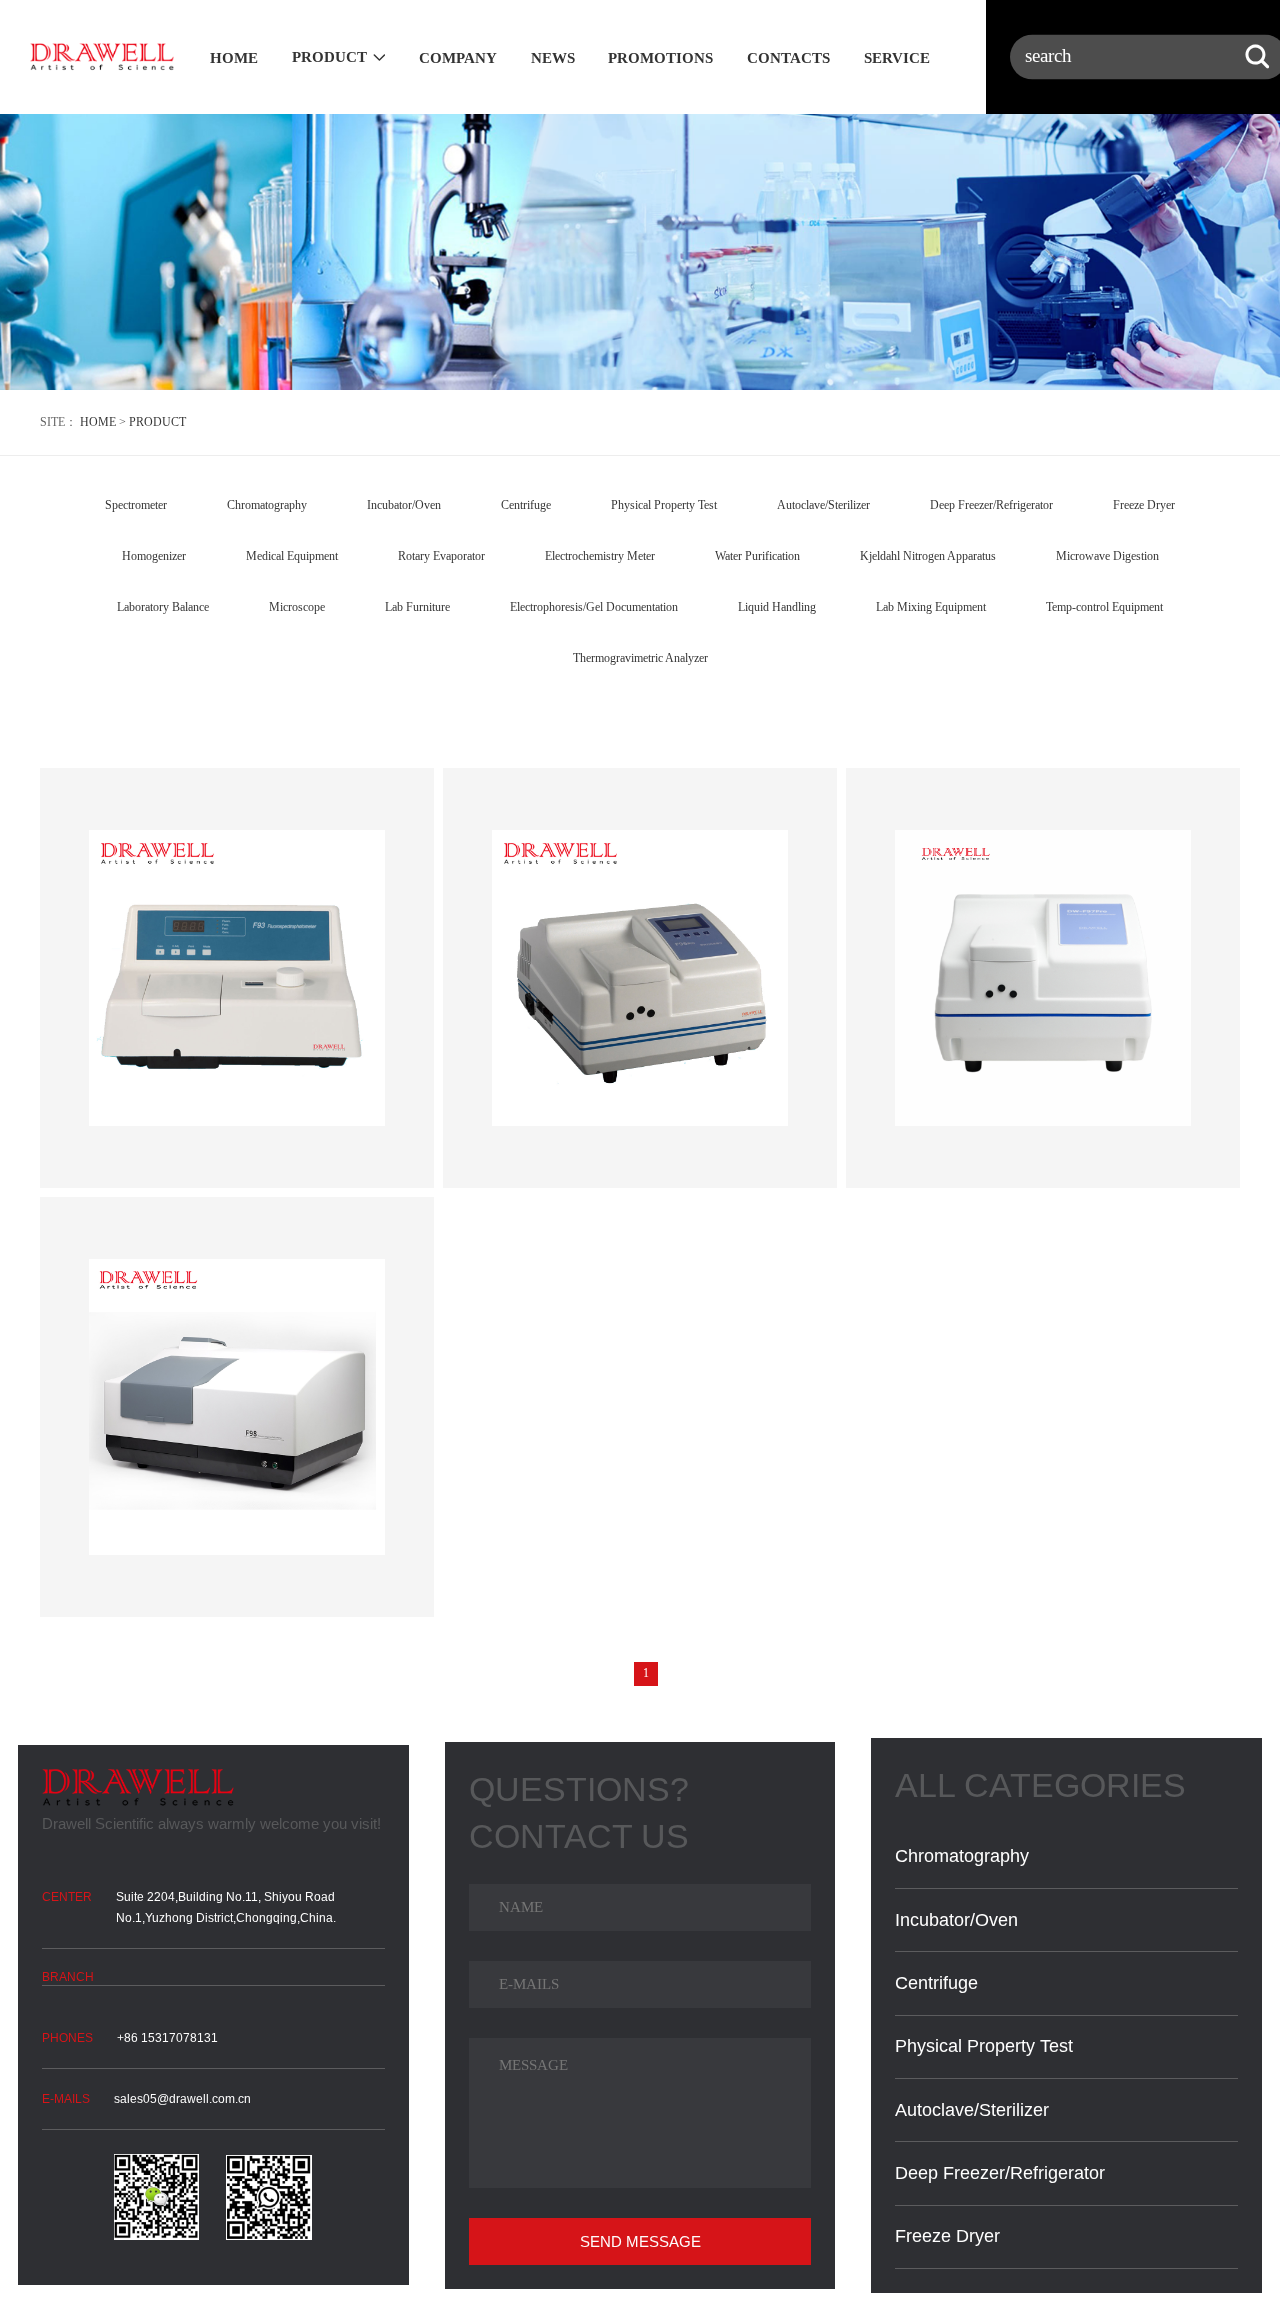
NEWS (553, 57)
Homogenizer (154, 556)
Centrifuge (526, 505)
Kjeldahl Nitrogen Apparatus (928, 556)
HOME (234, 57)
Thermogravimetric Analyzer (640, 658)
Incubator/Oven (404, 505)
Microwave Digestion (1107, 556)
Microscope (297, 607)
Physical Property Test (664, 505)
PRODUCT (329, 56)
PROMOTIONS (660, 57)
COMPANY (458, 57)
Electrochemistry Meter (600, 556)
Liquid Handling (777, 607)
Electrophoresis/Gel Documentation (594, 607)
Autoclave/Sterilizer (823, 505)
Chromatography (267, 505)
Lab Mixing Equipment (931, 607)
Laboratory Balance (163, 607)
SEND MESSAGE (640, 2241)
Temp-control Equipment (1104, 607)
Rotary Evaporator (441, 556)
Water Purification (757, 556)
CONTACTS (788, 57)
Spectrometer (136, 505)
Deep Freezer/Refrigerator (991, 505)
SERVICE (897, 57)
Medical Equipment (292, 556)
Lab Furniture (417, 607)
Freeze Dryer (1144, 505)
